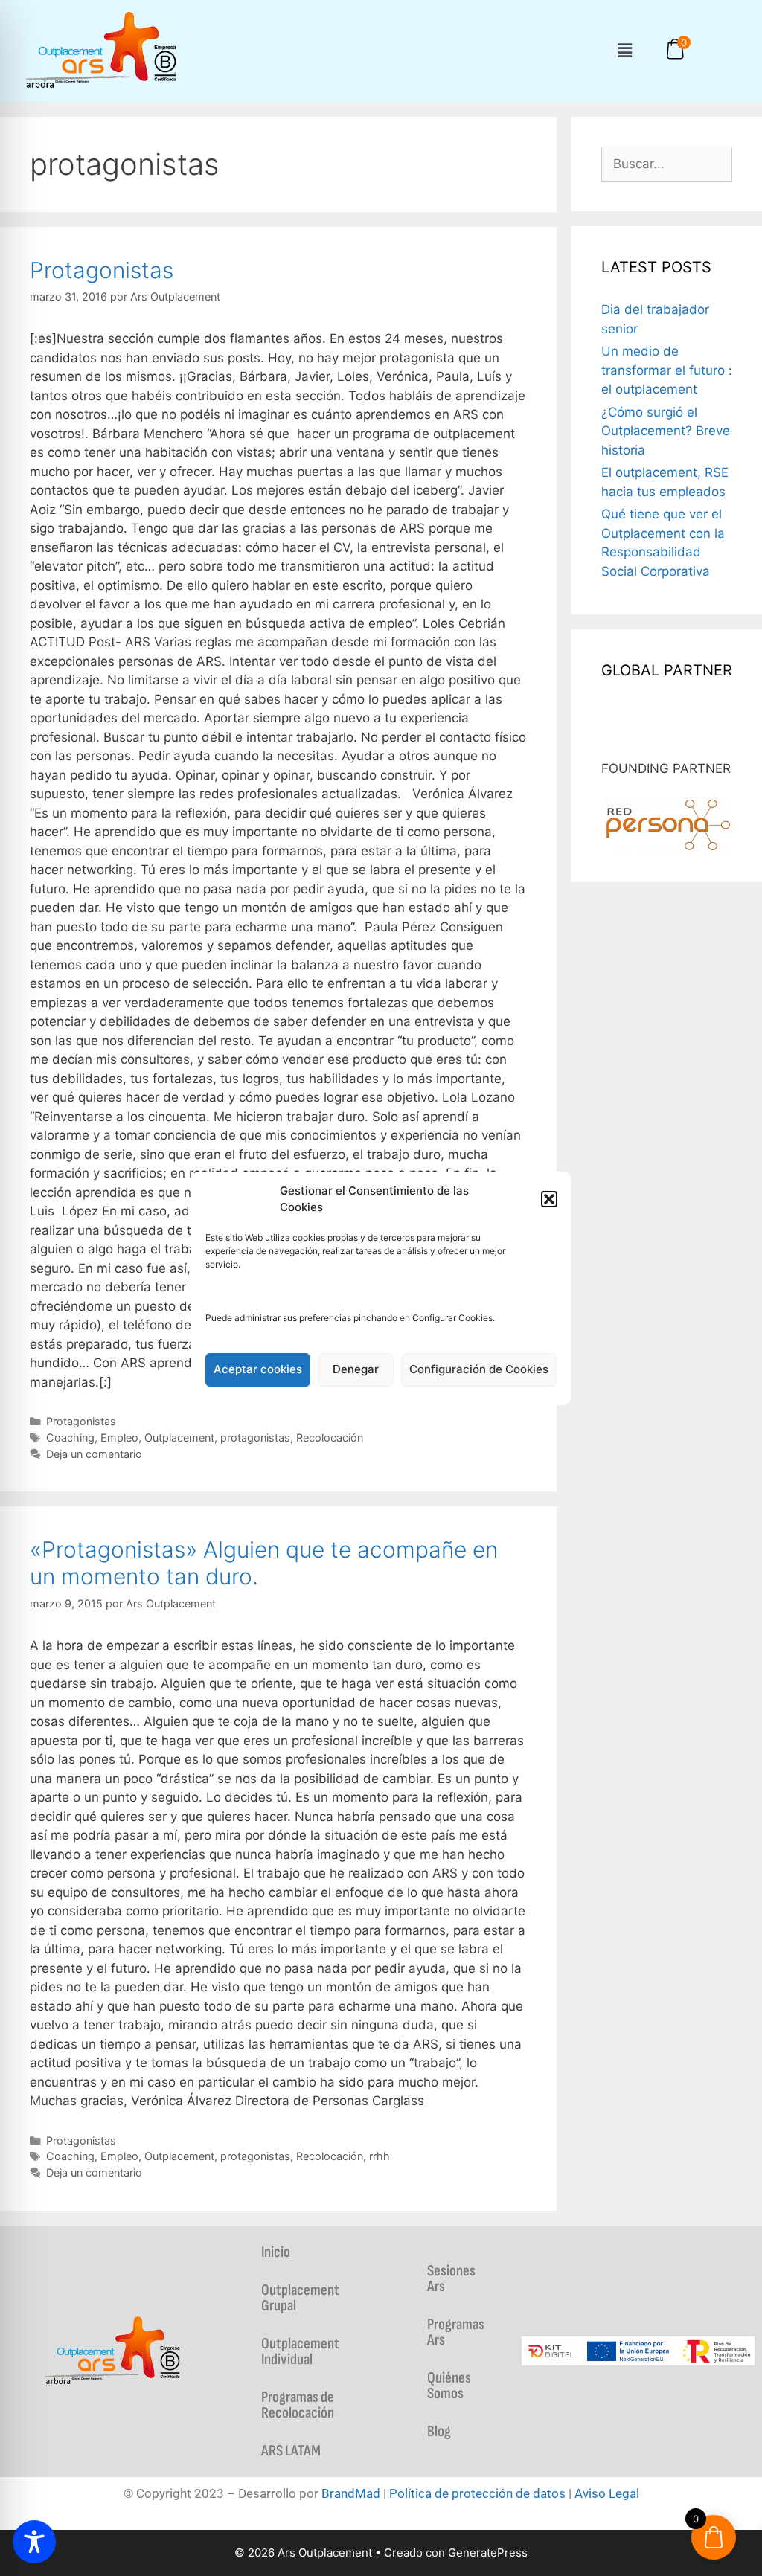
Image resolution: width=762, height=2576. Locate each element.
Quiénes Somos (449, 2386)
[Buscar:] (667, 164)
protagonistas (255, 1438)
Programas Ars (456, 2332)
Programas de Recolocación (298, 2405)
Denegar (356, 1369)
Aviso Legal (607, 2493)
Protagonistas (102, 270)
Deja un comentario (94, 1454)
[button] (549, 1199)
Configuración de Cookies (479, 1369)
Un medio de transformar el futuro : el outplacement (667, 370)
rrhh (380, 2156)
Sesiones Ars (451, 2278)
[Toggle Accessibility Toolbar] (34, 2542)
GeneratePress (488, 2553)
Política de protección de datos (477, 2493)
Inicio (276, 2252)
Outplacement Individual (300, 2351)
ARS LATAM (291, 2451)
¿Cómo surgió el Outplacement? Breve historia (666, 431)
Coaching (70, 1438)
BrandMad (351, 2493)
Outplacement (179, 1438)
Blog (439, 2431)
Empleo (119, 1438)
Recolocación (330, 1438)
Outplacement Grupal (300, 2298)
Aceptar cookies (258, 1369)
